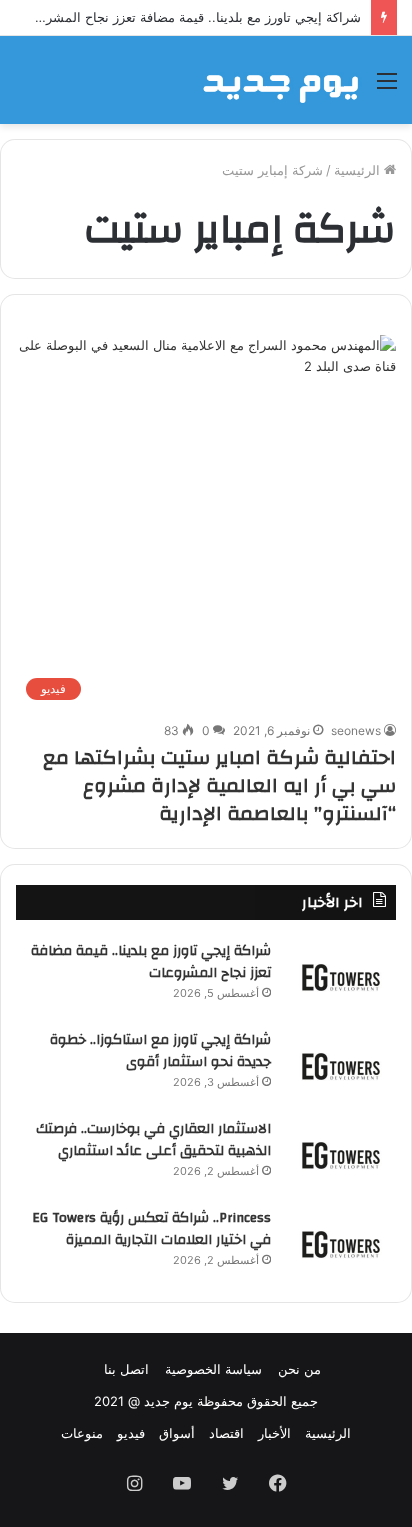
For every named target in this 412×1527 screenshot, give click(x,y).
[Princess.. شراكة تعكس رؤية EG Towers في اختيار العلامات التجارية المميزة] (341, 1244)
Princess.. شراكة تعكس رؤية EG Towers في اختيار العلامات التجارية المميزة (151, 1229)
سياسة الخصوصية (213, 1369)
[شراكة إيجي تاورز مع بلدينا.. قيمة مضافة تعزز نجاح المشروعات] (341, 977)
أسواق (177, 1433)
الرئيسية (359, 170)
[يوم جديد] (282, 80)
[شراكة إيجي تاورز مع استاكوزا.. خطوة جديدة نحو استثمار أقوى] (341, 1066)
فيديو (131, 1433)
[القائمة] (387, 87)
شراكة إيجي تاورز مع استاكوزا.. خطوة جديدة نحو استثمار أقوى (160, 1051)
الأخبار (274, 1433)
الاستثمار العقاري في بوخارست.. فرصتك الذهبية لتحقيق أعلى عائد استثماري (153, 1140)
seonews (356, 730)
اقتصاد (226, 1433)
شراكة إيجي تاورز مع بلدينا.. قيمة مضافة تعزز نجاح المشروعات (188, 17)
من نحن (299, 1369)
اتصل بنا (126, 1369)
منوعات (82, 1433)
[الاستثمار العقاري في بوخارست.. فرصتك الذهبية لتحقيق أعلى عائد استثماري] (341, 1155)
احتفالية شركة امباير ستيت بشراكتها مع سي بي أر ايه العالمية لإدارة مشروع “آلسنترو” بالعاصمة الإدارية (219, 785)
